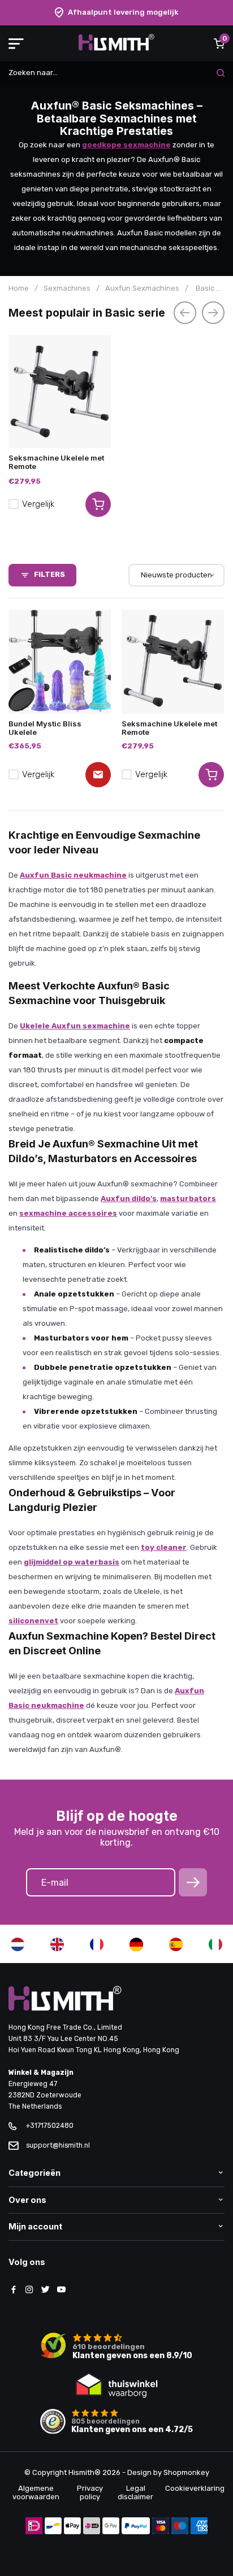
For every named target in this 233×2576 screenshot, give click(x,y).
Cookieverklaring (195, 2488)
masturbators (188, 1199)
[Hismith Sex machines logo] (116, 48)
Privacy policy (90, 2492)
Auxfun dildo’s (129, 1199)
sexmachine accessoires (68, 1213)
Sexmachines (67, 288)
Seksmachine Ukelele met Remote (56, 462)
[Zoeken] (221, 73)
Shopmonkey (186, 2472)
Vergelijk (38, 504)
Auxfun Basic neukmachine (73, 875)
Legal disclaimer (135, 2492)
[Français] (97, 1944)
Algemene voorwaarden (36, 2492)
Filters (49, 574)
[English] (57, 1944)
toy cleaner (164, 1547)
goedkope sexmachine (126, 145)
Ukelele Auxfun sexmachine (75, 1026)
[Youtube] (61, 2290)
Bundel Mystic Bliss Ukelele (45, 728)
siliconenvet (33, 1621)
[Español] (176, 1944)
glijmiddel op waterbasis (72, 1562)
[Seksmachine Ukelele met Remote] (60, 392)
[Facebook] (14, 2290)
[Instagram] (29, 2290)
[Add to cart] (98, 504)
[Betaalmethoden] (34, 2527)
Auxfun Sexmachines (142, 288)
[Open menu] (16, 43)
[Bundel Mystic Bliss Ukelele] (60, 662)
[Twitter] (45, 2290)
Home (19, 288)
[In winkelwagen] (211, 775)
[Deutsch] (136, 1944)
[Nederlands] (18, 1944)
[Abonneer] (193, 1882)
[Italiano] (215, 1944)
